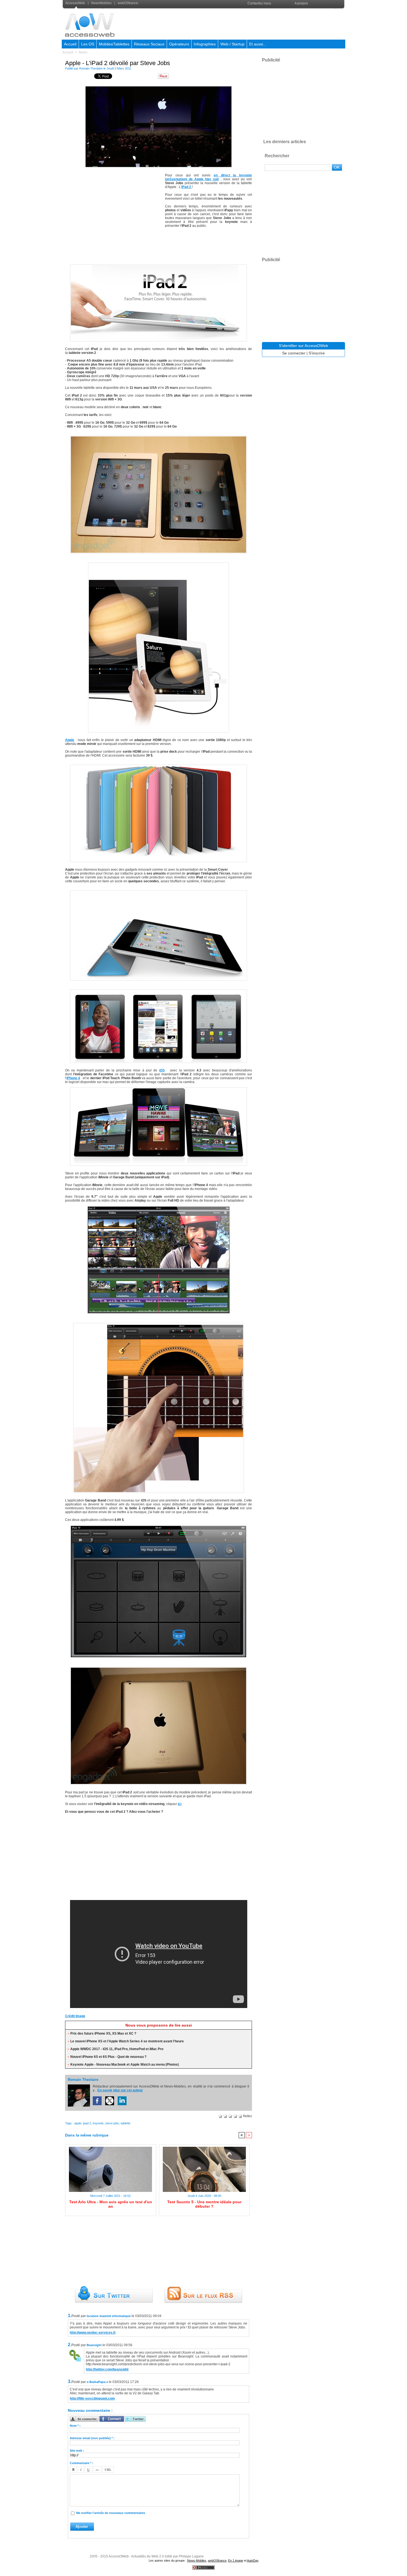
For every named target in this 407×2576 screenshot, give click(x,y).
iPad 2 (187, 187)
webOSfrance (127, 3)
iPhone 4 (73, 1078)
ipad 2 (87, 2123)
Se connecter (294, 353)
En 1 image (236, 2560)
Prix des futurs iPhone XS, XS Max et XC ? (103, 2033)
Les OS (88, 44)
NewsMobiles (101, 3)
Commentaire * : (82, 2463)
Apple (70, 740)
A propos (301, 3)
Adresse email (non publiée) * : (92, 2438)
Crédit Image (75, 2016)
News (83, 52)
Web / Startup (232, 44)
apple (78, 2123)
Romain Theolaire (91, 68)
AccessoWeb (76, 3)
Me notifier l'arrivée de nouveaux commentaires (111, 2513)
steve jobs (112, 2123)
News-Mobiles (197, 2560)
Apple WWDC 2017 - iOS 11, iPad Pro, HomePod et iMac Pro (117, 2049)
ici (180, 1804)
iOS (162, 1070)
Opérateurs (179, 44)
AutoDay (253, 2560)
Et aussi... (258, 44)
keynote (98, 2123)
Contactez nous (259, 3)
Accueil (70, 44)
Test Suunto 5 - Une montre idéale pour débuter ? (204, 2204)
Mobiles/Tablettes (114, 44)
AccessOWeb (119, 2556)
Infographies (205, 44)
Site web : (77, 2451)
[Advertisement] (244, 23)
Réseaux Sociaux (149, 44)
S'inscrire (317, 353)
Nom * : (75, 2426)
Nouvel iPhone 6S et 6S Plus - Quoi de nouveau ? (108, 2057)
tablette (126, 2123)
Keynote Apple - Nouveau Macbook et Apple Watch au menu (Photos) (125, 2065)
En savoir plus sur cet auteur (120, 2090)
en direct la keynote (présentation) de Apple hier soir (208, 177)
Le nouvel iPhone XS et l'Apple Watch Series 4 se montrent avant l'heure (127, 2041)
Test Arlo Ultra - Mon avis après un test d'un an (111, 2204)
